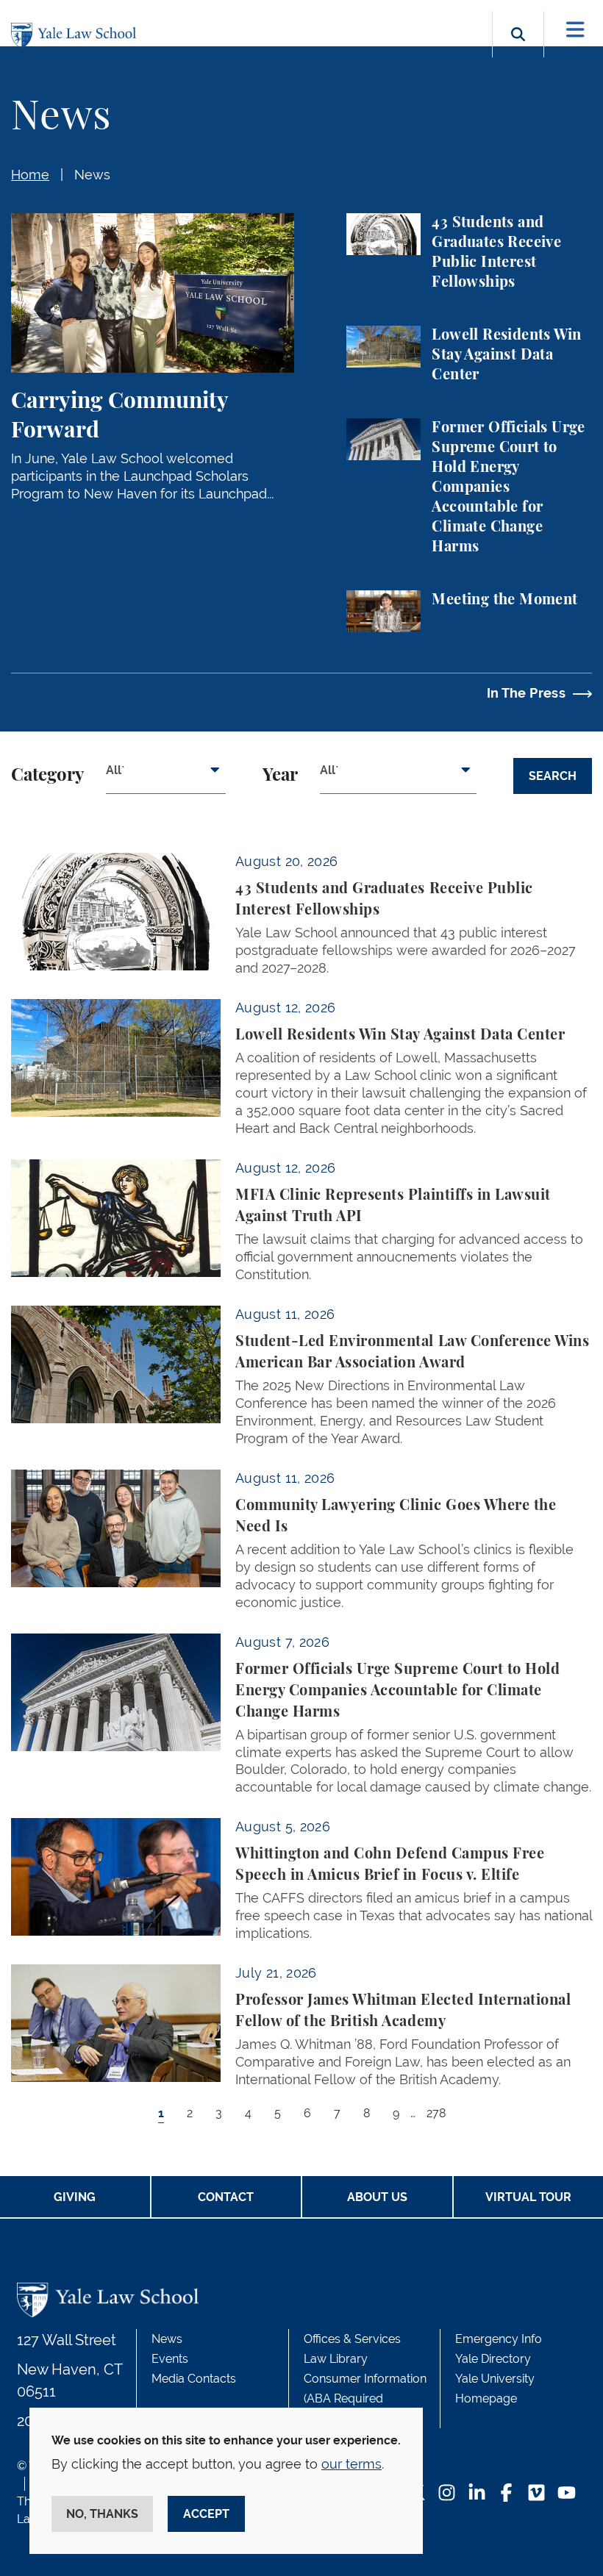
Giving (75, 2197)
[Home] (77, 36)
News (92, 175)
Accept (206, 2514)
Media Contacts (194, 2379)
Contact (226, 2197)
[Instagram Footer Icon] (447, 2494)
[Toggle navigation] (575, 30)
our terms (352, 2464)
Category (47, 776)
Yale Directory (493, 2359)
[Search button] (518, 51)
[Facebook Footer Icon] (506, 2494)
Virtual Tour (528, 2197)
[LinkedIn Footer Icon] (477, 2494)
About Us (377, 2197)
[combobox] (166, 776)
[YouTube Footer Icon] (567, 2494)
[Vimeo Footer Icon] (536, 2494)
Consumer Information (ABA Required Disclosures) (365, 2398)
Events (170, 2359)
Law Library (336, 2359)
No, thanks (102, 2514)
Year (280, 776)
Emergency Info (499, 2339)
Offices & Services (352, 2339)
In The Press (526, 693)
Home (30, 175)
